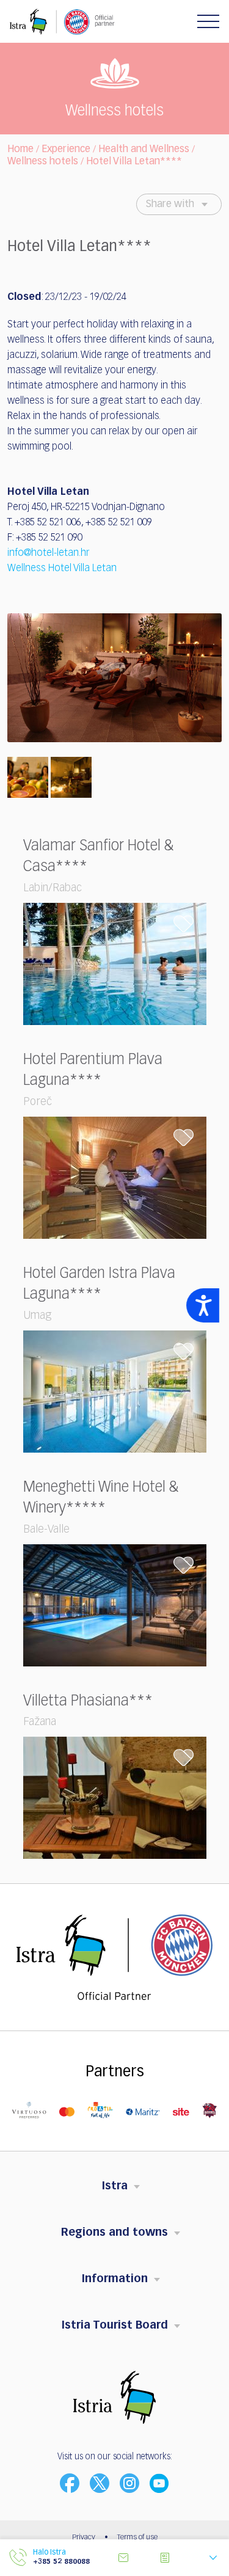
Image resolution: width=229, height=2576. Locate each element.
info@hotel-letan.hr (48, 553)
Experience (66, 150)
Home (20, 150)
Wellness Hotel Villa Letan (62, 569)
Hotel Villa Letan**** (134, 162)
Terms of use (137, 2538)
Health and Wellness (144, 150)
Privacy (84, 2538)
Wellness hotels (43, 162)
